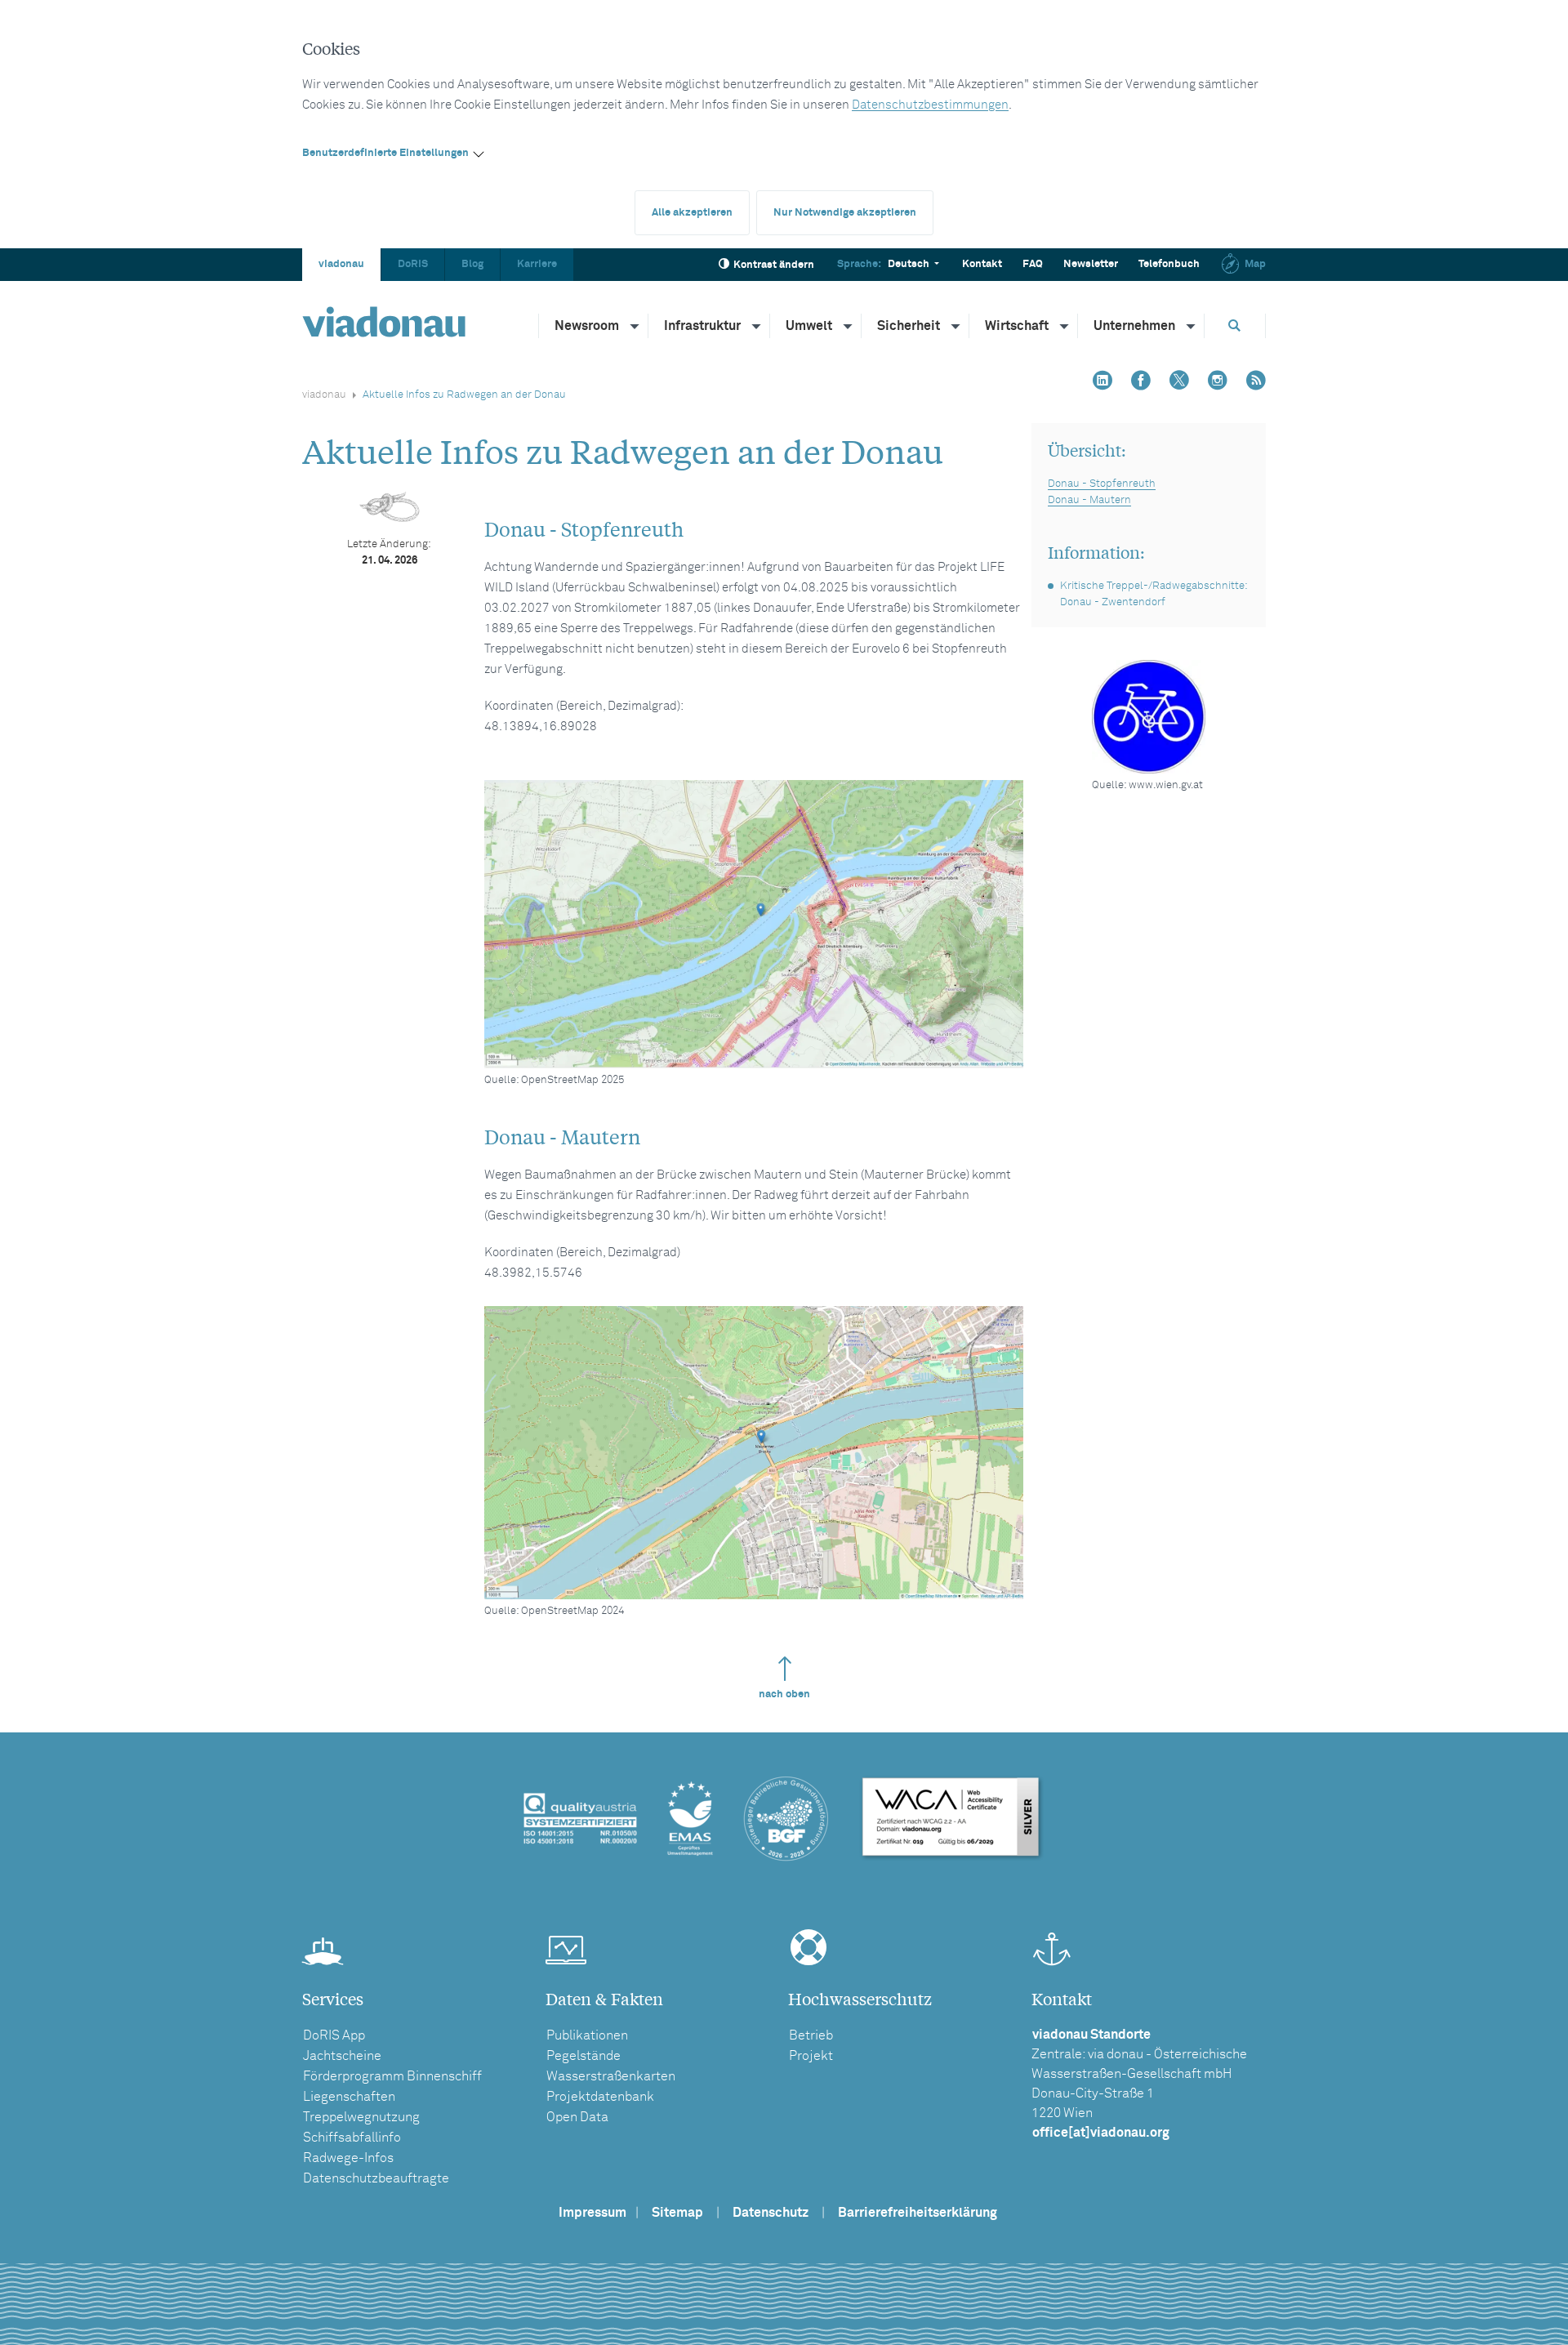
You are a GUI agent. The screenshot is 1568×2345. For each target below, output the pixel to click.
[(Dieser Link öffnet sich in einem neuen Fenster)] (753, 924)
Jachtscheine (342, 2056)
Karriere (537, 264)
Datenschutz (771, 2213)
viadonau (341, 264)
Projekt (811, 2056)
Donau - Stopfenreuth (1102, 484)
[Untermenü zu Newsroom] (635, 326)
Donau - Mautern (1089, 500)
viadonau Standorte (1091, 2035)
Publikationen (587, 2035)
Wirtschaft (1017, 326)
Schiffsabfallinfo (352, 2138)
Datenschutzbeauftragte (376, 2178)
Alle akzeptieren (692, 213)
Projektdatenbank (600, 2097)
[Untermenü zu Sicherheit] (956, 326)
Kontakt (982, 264)
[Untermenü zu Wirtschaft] (1065, 326)
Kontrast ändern (774, 265)
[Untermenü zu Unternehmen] (1192, 326)
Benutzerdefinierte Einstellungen (385, 153)
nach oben (784, 1694)
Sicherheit (909, 326)
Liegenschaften (349, 2097)
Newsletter (1091, 264)
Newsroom (587, 326)
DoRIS (413, 264)
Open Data (577, 2117)
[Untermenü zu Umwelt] (849, 326)
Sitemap (677, 2213)
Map (1255, 264)
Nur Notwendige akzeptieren (845, 213)
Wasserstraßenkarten (611, 2076)
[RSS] (1256, 382)
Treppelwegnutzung (361, 2117)
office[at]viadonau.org (1101, 2133)
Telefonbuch (1169, 264)
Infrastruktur (702, 326)
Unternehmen (1134, 326)
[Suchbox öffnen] (1235, 325)
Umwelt (809, 326)
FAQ (1033, 264)
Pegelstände (584, 2056)
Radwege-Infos (348, 2158)
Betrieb (811, 2035)
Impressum (592, 2213)
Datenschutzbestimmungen (930, 105)
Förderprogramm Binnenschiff (392, 2076)
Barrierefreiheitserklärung (918, 2213)
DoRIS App (334, 2035)
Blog (472, 264)
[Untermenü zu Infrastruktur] (757, 326)
